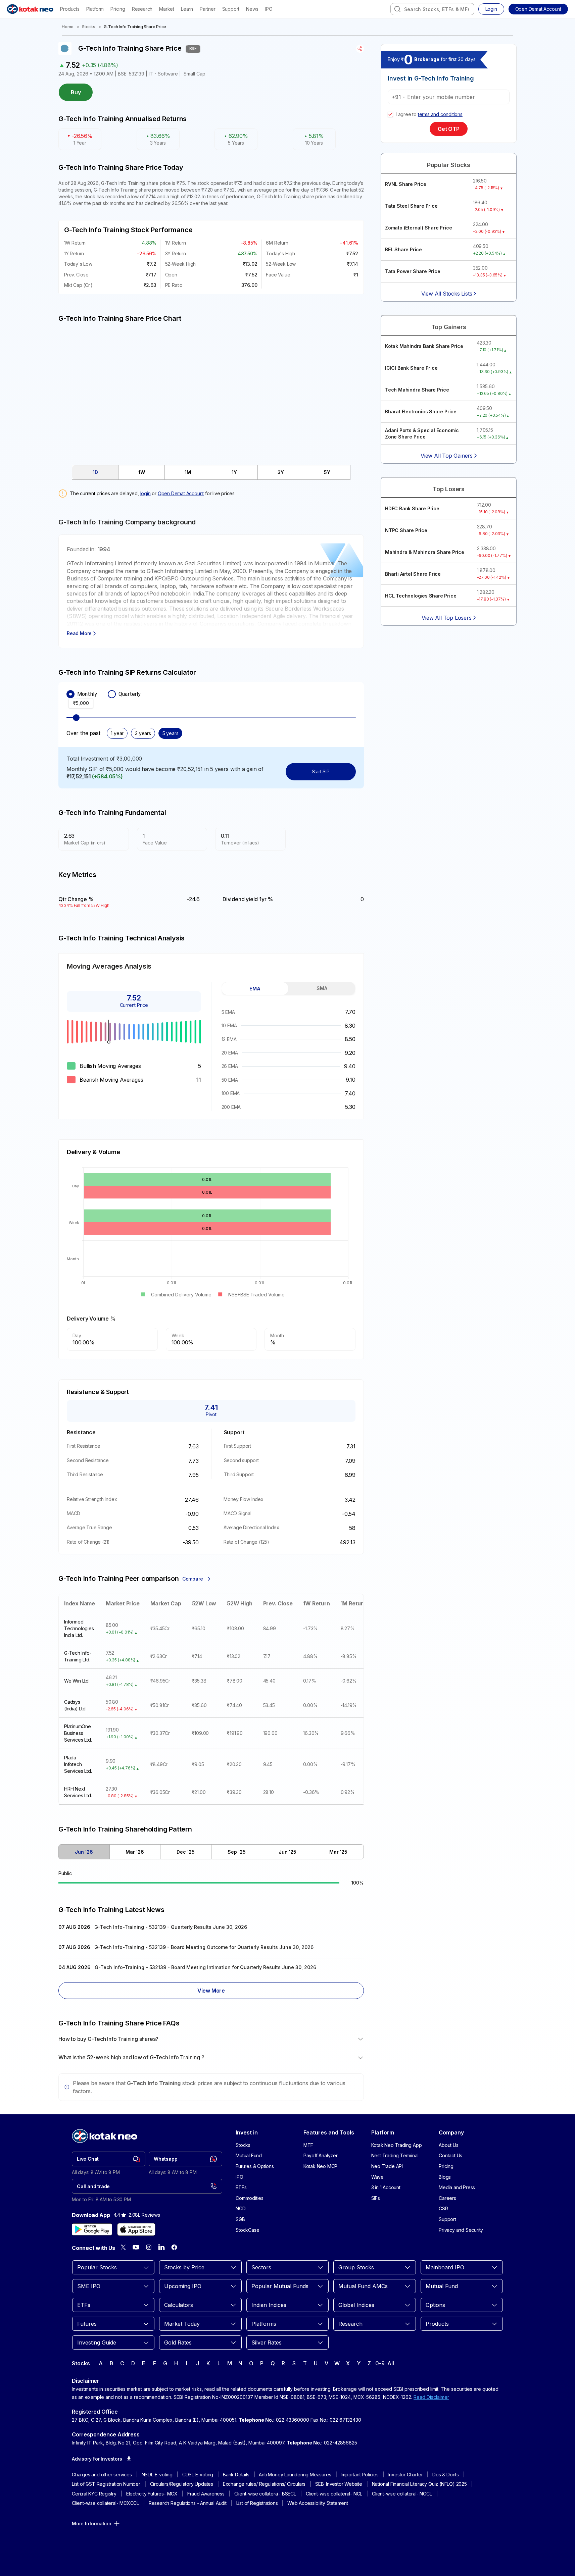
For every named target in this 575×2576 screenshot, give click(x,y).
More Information (92, 2523)
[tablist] (211, 472)
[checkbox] (390, 114)
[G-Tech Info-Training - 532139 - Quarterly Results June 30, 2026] (211, 1928)
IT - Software (163, 74)
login (146, 493)
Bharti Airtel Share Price (413, 574)
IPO (269, 9)
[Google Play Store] (92, 2229)
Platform (95, 9)
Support (231, 9)
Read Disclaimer (431, 2397)
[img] (211, 390)
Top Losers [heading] (449, 489)
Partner (208, 9)
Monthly (87, 694)
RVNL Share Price (406, 184)
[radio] (70, 694)
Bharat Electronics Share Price (421, 411)
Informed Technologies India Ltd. (79, 1628)
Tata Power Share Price (413, 271)
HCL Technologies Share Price (421, 596)
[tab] (95, 472)
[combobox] (432, 9)
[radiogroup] (211, 694)
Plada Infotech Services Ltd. (78, 1764)
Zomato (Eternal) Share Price (418, 228)
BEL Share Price (403, 249)
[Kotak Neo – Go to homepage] (30, 9)
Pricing (118, 9)
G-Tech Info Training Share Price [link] (135, 27)
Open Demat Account (181, 493)
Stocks (89, 27)
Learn (187, 9)
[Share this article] (360, 49)
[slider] (76, 718)
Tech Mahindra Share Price (417, 390)
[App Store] (136, 2229)
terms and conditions (440, 114)
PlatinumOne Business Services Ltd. (78, 1733)
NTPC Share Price (406, 530)
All (391, 2363)
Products (70, 9)
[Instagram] (149, 2247)
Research (142, 9)
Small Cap (195, 74)
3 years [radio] (143, 733)
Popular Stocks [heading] (449, 165)
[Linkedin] (161, 2247)
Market (167, 9)
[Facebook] (174, 2247)
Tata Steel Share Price (411, 206)
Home (68, 27)
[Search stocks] (397, 9)
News (252, 9)
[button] (538, 9)
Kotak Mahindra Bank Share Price (424, 346)
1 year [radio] (117, 733)
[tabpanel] (289, 1059)
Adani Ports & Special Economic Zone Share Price (422, 434)
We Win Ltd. (77, 1681)
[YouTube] (136, 2247)
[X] (123, 2247)
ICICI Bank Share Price (411, 368)
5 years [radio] (171, 733)
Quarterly (130, 694)
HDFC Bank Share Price (412, 508)
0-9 (380, 2363)
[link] (109, 2159)
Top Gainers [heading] (449, 327)
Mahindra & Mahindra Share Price (425, 552)
